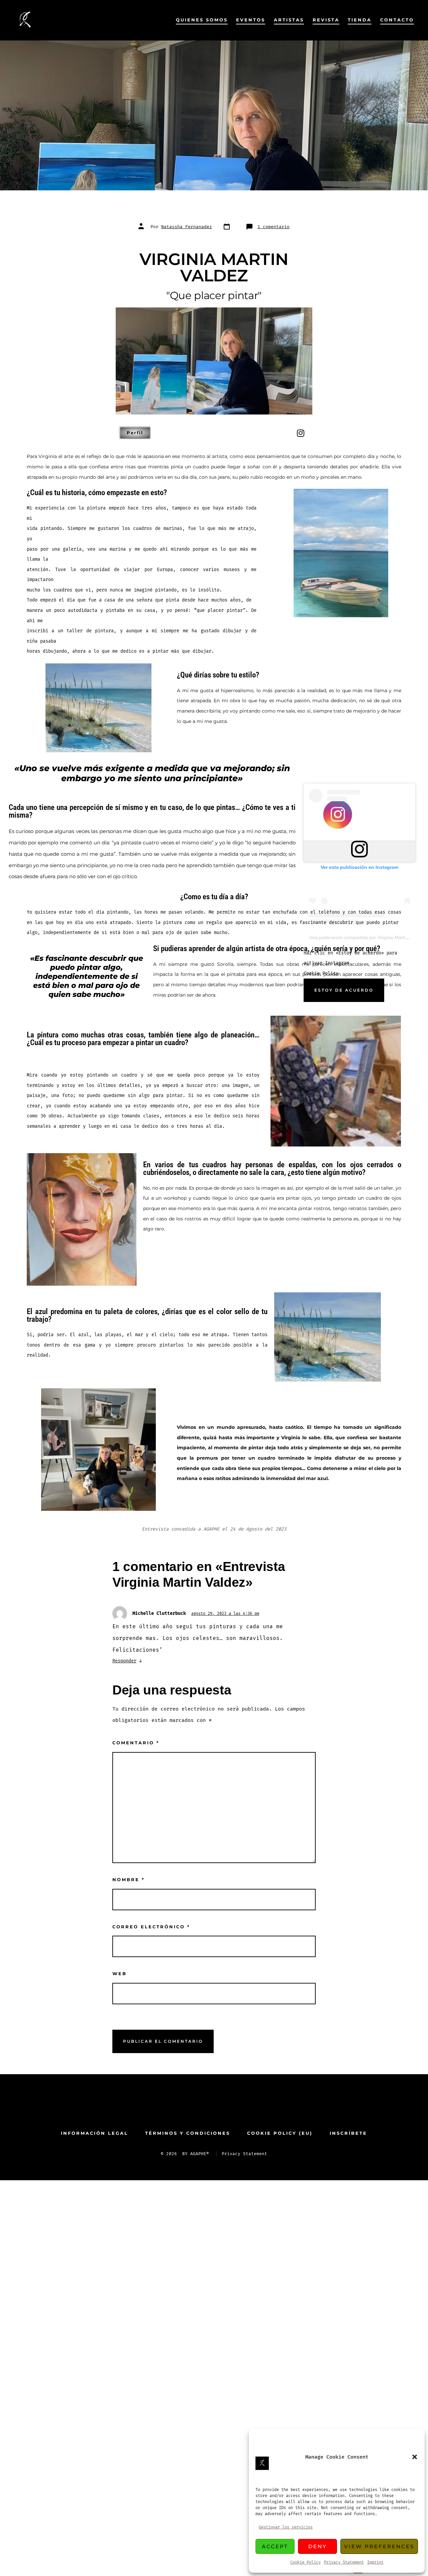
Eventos (251, 20)
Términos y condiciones (188, 2133)
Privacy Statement (344, 2562)
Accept (275, 2546)
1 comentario (274, 227)
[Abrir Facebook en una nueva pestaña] (203, 2106)
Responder (124, 1661)
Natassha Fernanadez (187, 227)
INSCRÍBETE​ (348, 2133)
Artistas (289, 20)
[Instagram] (301, 433)
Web (120, 1974)
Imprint (375, 2562)
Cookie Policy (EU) (280, 2133)
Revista (326, 20)
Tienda (360, 20)
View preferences (379, 2546)
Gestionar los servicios (286, 2527)
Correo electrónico (151, 1927)
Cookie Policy (305, 2562)
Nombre (129, 1880)
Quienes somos (202, 20)
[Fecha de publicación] (229, 227)
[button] (415, 2457)
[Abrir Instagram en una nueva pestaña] (225, 2106)
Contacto (397, 20)
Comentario (136, 1743)
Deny (318, 2546)
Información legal (94, 2133)
